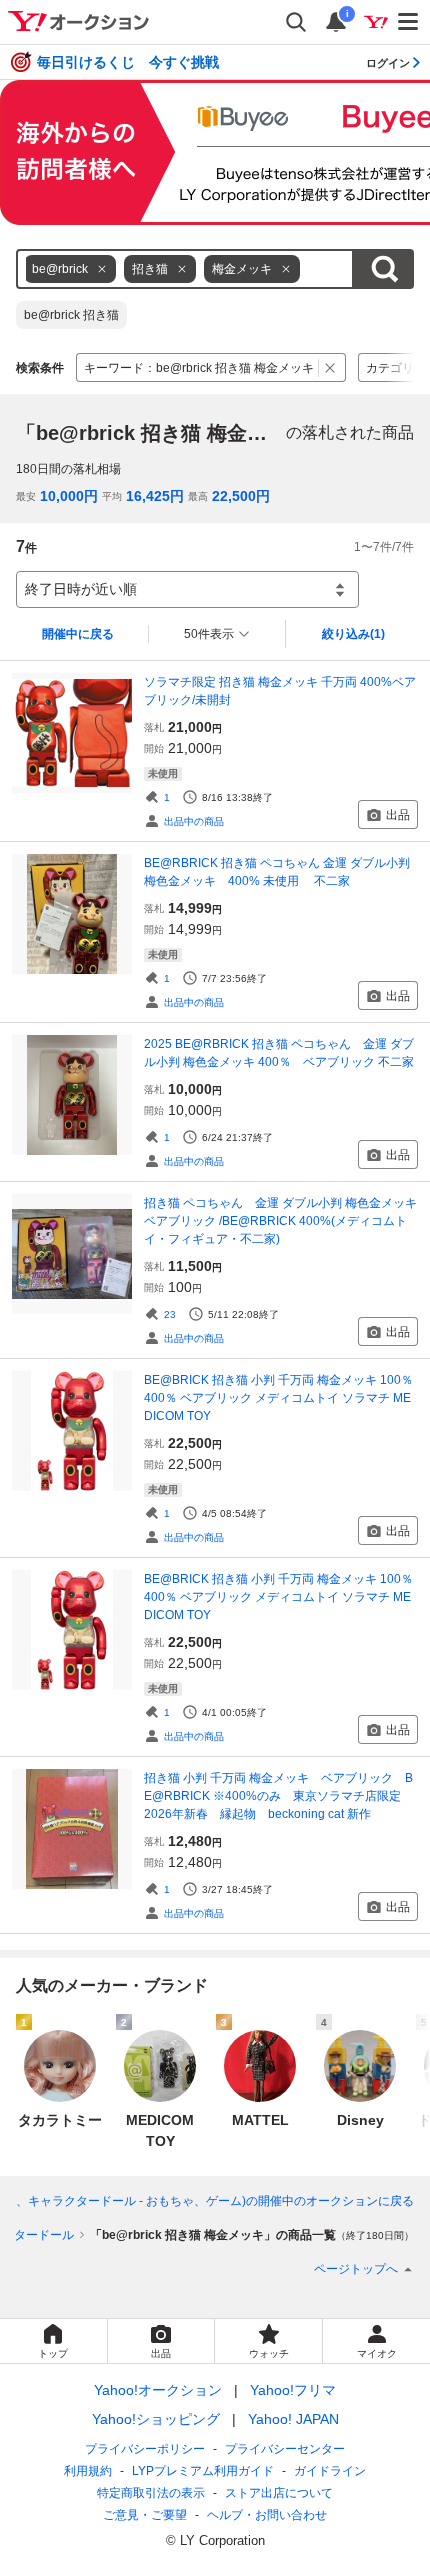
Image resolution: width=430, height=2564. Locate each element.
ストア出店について (279, 2493)
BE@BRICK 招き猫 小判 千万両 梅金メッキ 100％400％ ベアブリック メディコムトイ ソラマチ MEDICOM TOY (278, 1398)
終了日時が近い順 (81, 589)
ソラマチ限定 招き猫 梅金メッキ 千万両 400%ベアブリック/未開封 (280, 691)
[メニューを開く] (409, 22)
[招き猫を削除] (182, 269)
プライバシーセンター (285, 2449)
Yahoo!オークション (158, 2390)
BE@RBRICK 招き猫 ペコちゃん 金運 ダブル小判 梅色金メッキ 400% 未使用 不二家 (281, 872)
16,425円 (155, 496)
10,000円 (69, 496)
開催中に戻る (78, 634)
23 (170, 1314)
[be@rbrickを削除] (102, 269)
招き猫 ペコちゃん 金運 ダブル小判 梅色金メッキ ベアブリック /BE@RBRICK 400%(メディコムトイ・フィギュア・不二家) (281, 1221)
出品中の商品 (194, 821)
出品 (398, 815)
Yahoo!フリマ (293, 2390)
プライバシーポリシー (145, 2449)
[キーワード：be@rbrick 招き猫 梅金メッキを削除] (330, 367)
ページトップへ (356, 2269)
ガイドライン (330, 2471)
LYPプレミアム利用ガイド (203, 2471)
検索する (384, 269)
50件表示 (209, 634)
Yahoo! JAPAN (293, 2419)
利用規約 (88, 2471)
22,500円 (241, 496)
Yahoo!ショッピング (156, 2419)
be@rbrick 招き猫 (71, 315)
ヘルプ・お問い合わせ (267, 2515)
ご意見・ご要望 (145, 2515)
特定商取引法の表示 (151, 2493)
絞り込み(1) (353, 634)
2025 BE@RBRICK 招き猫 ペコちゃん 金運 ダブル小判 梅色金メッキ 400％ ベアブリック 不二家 (279, 1053)
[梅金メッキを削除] (286, 269)
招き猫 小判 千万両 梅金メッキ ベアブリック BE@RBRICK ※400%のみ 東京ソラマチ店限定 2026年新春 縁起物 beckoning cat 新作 (278, 1796)
